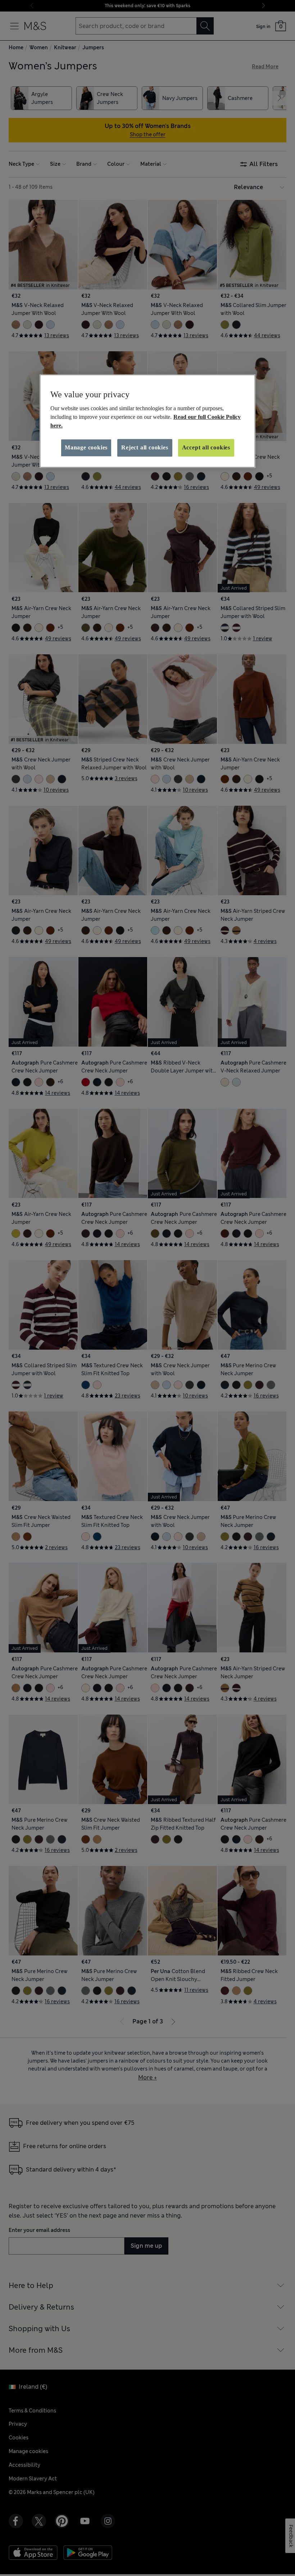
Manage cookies (86, 448)
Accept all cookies (206, 448)
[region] (147, 421)
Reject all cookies (145, 448)
